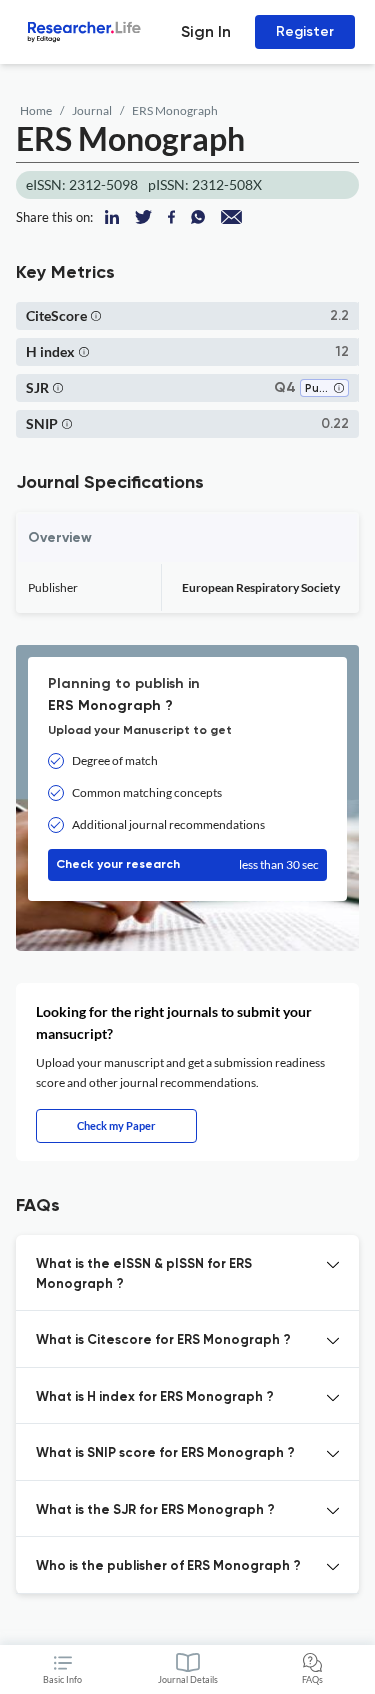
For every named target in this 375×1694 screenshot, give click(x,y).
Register (305, 31)
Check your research (187, 864)
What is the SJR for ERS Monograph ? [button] (155, 1510)
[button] (96, 315)
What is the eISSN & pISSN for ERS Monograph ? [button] (144, 1274)
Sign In (206, 31)
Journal (92, 110)
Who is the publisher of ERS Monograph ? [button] (168, 1566)
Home (36, 110)
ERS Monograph (175, 110)
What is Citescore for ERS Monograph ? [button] (163, 1340)
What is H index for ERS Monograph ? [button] (155, 1397)
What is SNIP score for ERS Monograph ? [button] (165, 1453)
